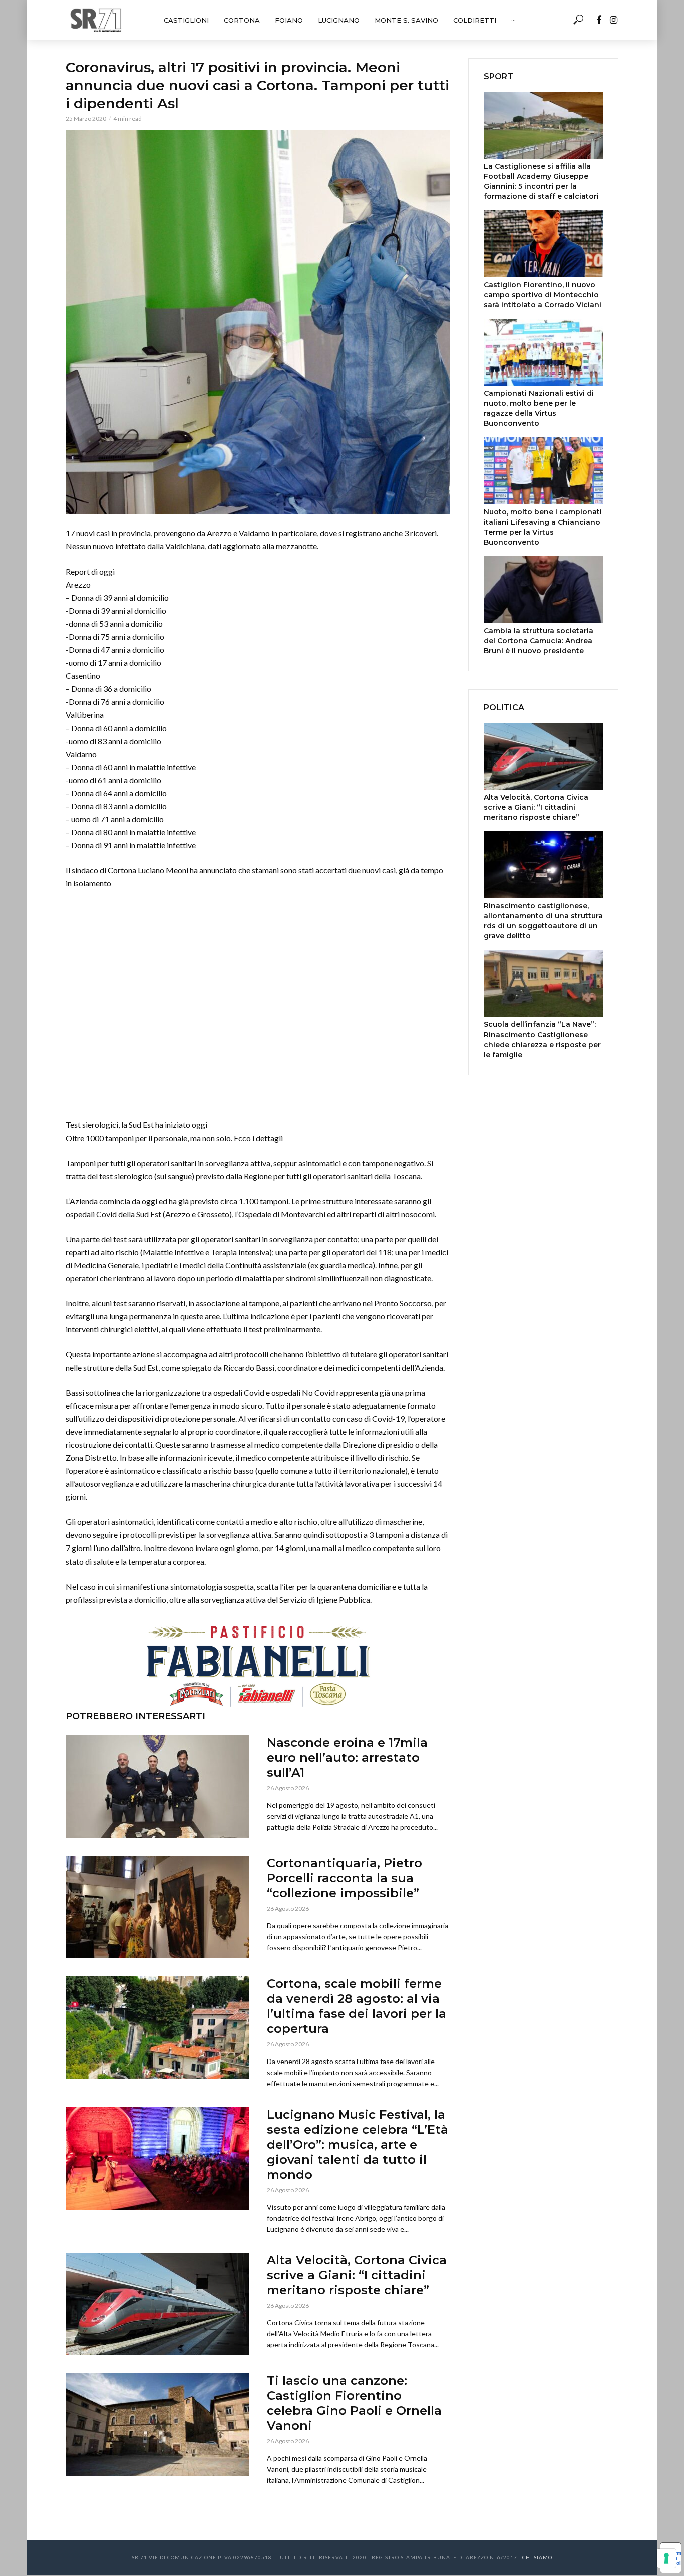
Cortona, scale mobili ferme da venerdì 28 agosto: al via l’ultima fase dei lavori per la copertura (357, 2006)
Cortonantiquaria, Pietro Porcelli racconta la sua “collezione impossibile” (345, 1878)
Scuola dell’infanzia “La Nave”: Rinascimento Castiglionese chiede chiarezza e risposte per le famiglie (542, 1040)
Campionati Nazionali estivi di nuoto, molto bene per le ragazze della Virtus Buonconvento (539, 408)
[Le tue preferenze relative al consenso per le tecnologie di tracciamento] (666, 2558)
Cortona (242, 20)
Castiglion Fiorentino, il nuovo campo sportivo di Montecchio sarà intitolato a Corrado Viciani (543, 295)
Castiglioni (186, 20)
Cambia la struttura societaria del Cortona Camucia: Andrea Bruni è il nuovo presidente (539, 641)
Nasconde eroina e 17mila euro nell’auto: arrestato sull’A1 (347, 1757)
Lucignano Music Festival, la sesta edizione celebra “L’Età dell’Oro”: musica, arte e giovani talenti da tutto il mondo (358, 2144)
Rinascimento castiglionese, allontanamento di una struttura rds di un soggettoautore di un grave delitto (543, 921)
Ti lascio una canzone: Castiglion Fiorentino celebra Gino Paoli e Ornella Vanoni (354, 2403)
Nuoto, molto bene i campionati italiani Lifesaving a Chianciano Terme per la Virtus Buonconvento (543, 527)
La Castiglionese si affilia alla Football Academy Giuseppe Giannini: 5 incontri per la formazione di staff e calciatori (541, 181)
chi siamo (537, 2557)
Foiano (289, 20)
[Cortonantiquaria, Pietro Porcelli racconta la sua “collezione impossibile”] (157, 1907)
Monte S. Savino (406, 20)
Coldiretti (475, 20)
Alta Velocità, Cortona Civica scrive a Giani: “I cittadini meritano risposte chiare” (357, 2275)
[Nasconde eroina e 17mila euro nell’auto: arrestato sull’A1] (157, 1786)
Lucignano (339, 20)
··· (514, 20)
